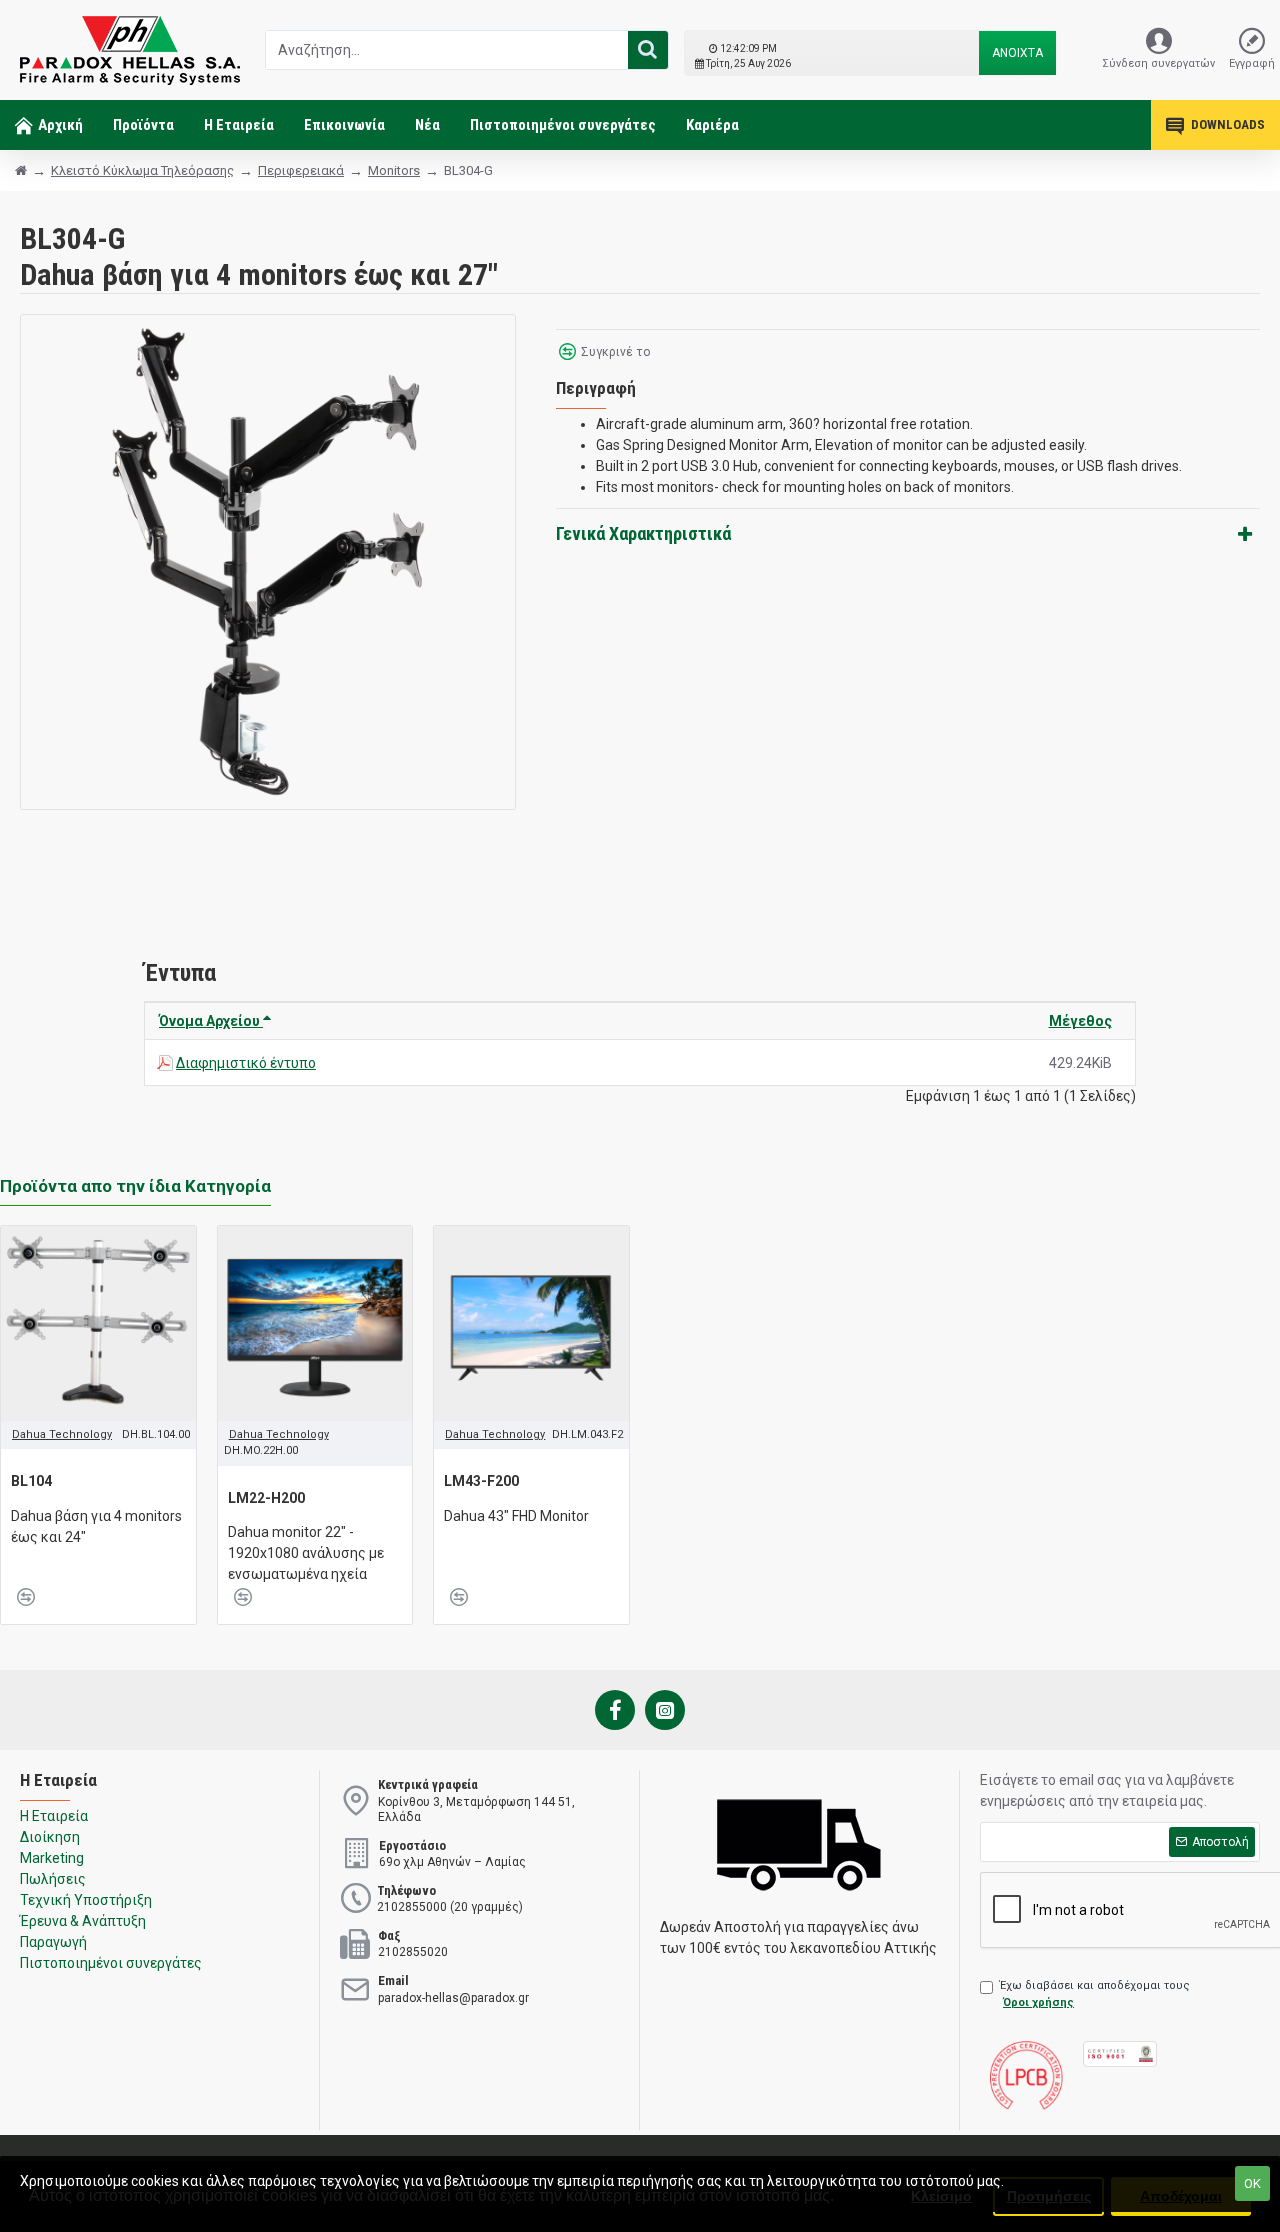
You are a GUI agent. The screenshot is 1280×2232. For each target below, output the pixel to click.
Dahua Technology (62, 1434)
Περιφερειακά (301, 170)
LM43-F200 (481, 1481)
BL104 (31, 1481)
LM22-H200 (266, 1498)
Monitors (394, 170)
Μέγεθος (1080, 1021)
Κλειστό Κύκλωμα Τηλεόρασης (142, 170)
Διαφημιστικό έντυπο (246, 1063)
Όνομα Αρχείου (211, 1021)
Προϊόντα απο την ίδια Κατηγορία (135, 1186)
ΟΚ (1252, 2183)
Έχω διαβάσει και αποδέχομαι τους (1095, 1994)
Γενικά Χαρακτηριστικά (643, 533)
